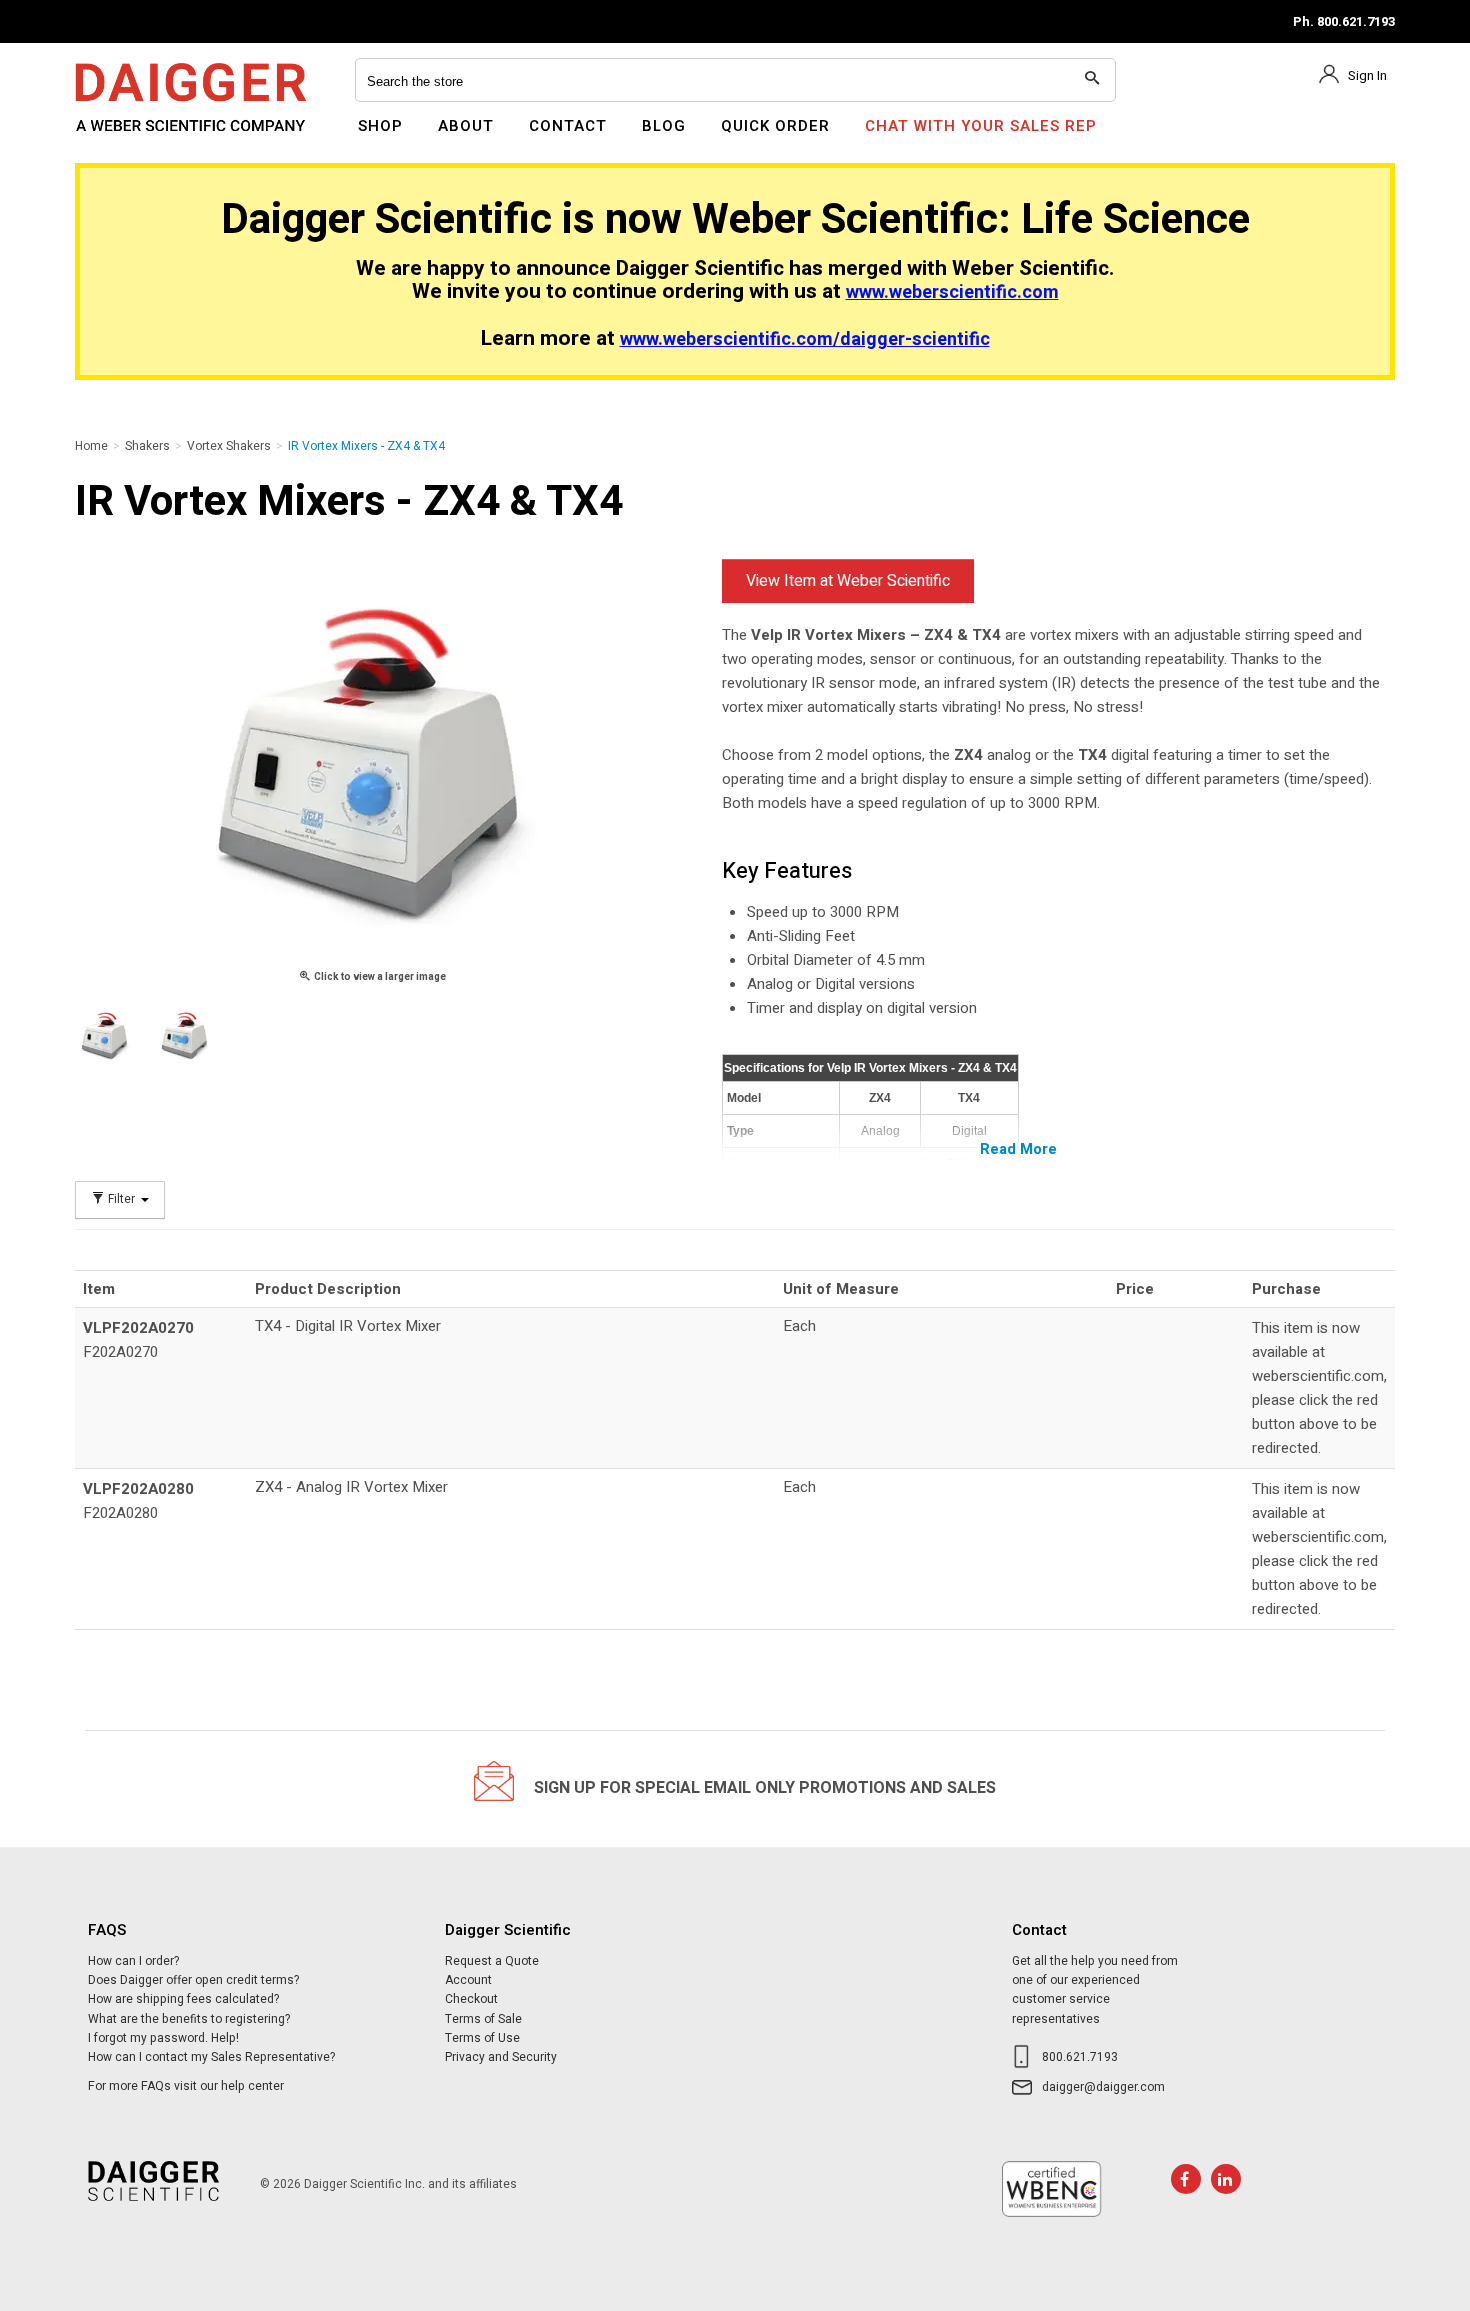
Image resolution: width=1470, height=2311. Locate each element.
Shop (380, 126)
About (466, 126)
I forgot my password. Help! (163, 2038)
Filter (121, 1199)
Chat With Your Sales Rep (981, 126)
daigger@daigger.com (1103, 2087)
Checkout (471, 1999)
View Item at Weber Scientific (848, 581)
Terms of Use (482, 2038)
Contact (568, 126)
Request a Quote (492, 1961)
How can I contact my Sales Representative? (211, 2057)
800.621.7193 (1080, 2057)
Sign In (1367, 75)
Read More (1018, 1149)
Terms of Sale (483, 2019)
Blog (664, 126)
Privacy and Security (501, 2057)
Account (468, 1980)
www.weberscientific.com (952, 292)
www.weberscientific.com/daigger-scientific (805, 339)
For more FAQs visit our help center (186, 2086)
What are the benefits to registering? (189, 2019)
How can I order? (133, 1961)
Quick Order (775, 126)
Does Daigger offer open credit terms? (193, 1980)
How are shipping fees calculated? (183, 1999)
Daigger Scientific (129, 138)
